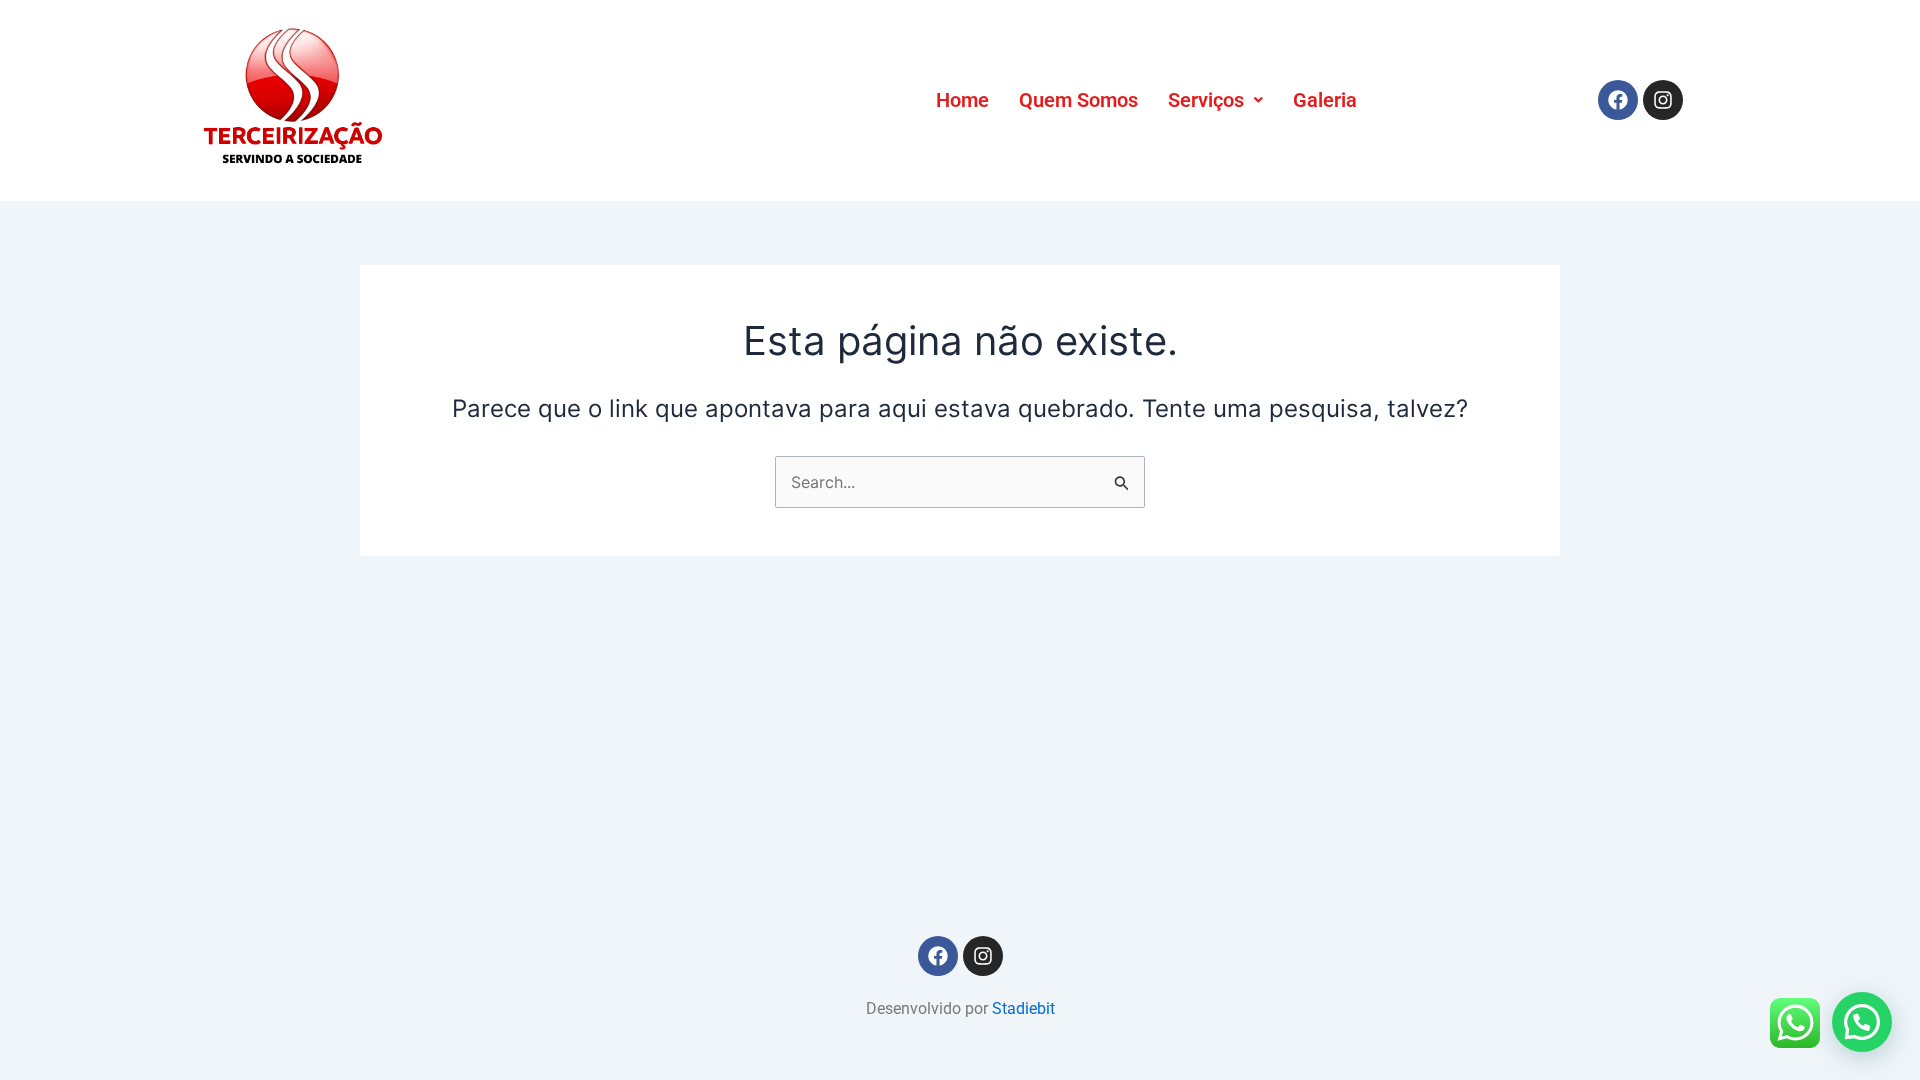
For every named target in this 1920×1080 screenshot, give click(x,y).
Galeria (1325, 100)
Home (962, 100)
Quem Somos (1078, 100)
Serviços (1206, 100)
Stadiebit (1023, 1008)
